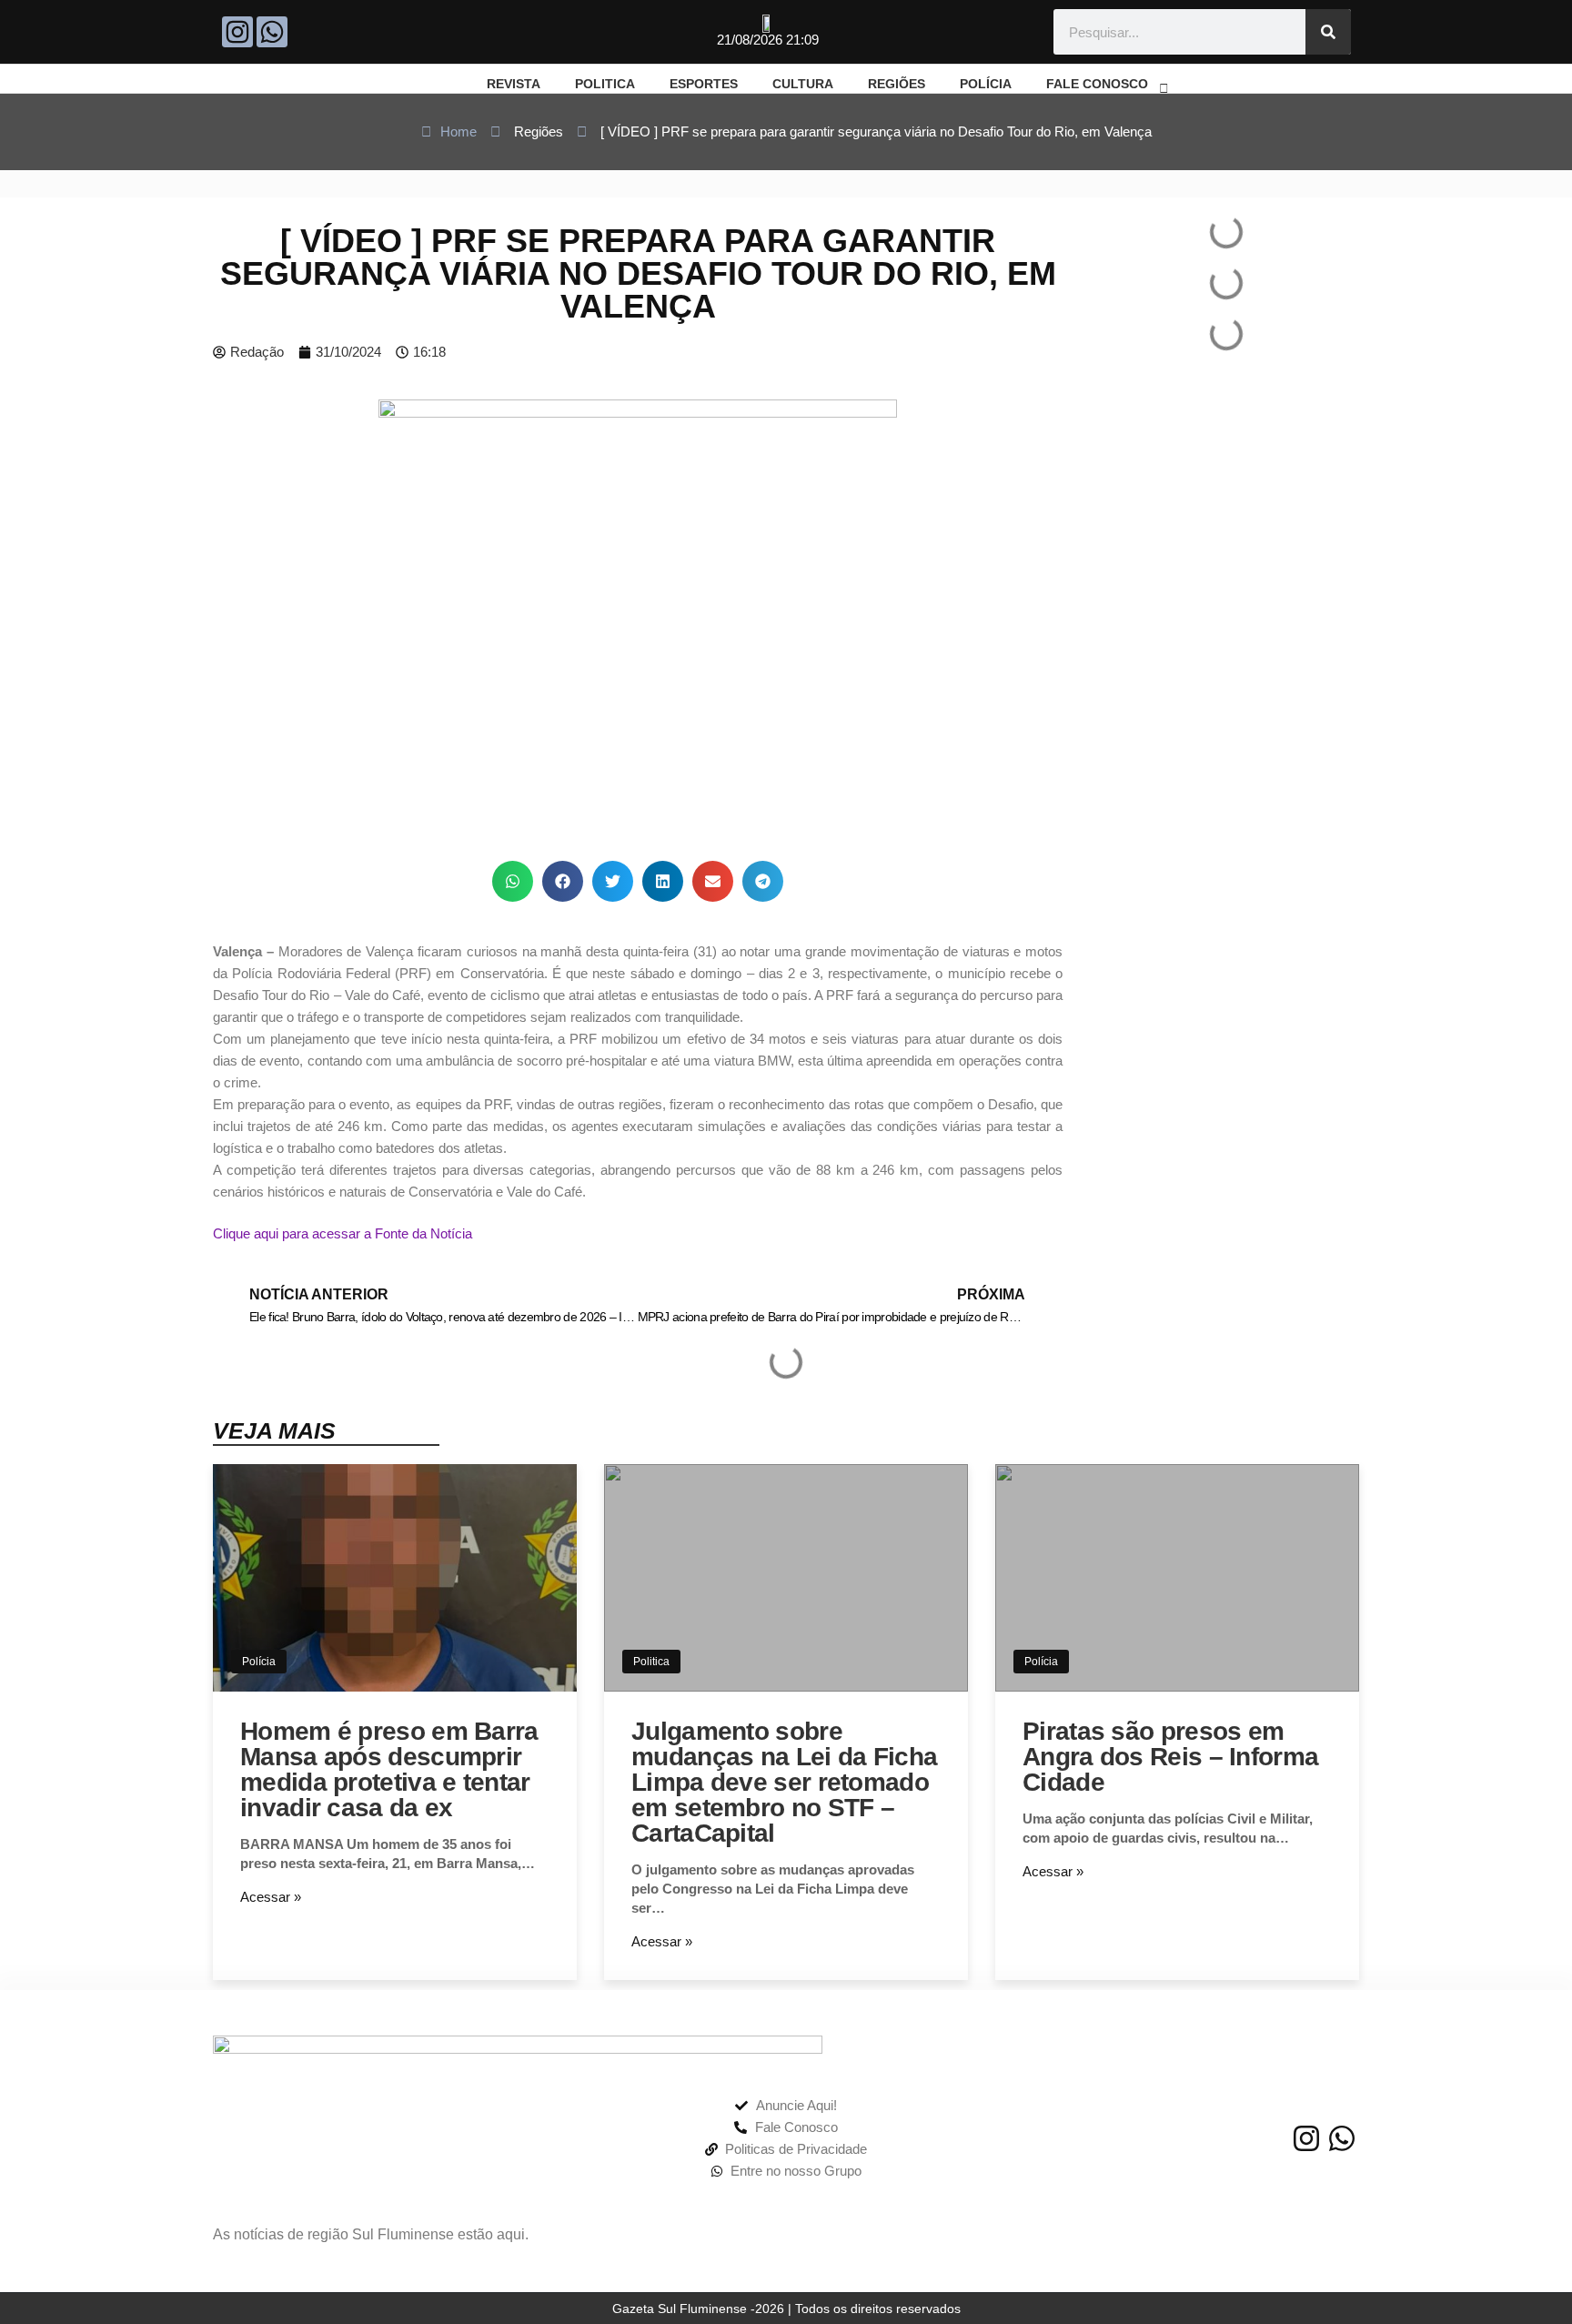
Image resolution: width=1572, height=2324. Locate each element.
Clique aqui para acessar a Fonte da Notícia (343, 1233)
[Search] (1328, 32)
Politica (651, 1662)
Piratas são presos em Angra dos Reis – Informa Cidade (1170, 1757)
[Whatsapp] (272, 32)
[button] (513, 881)
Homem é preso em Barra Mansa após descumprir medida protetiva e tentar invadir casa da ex (389, 1769)
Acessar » (271, 1897)
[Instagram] (237, 32)
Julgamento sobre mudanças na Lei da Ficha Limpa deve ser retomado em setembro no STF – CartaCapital (784, 1782)
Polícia (259, 1662)
